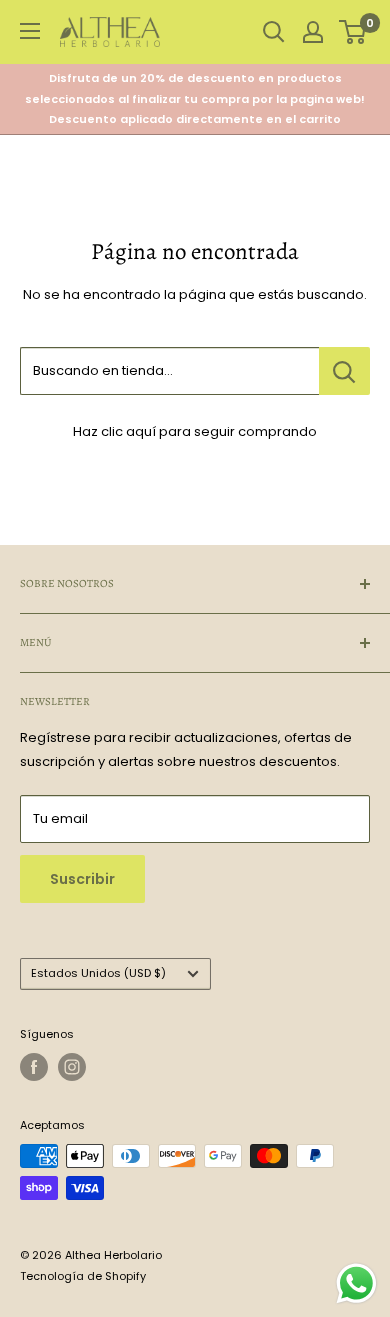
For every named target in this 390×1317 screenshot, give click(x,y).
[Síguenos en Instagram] (72, 1067)
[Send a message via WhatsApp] (356, 1283)
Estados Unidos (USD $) (98, 973)
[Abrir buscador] (274, 32)
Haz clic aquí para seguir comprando (195, 431)
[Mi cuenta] (313, 32)
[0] (353, 32)
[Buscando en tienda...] (344, 371)
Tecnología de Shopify (83, 1276)
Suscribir (82, 879)
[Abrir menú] (30, 31)
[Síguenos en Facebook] (34, 1067)
